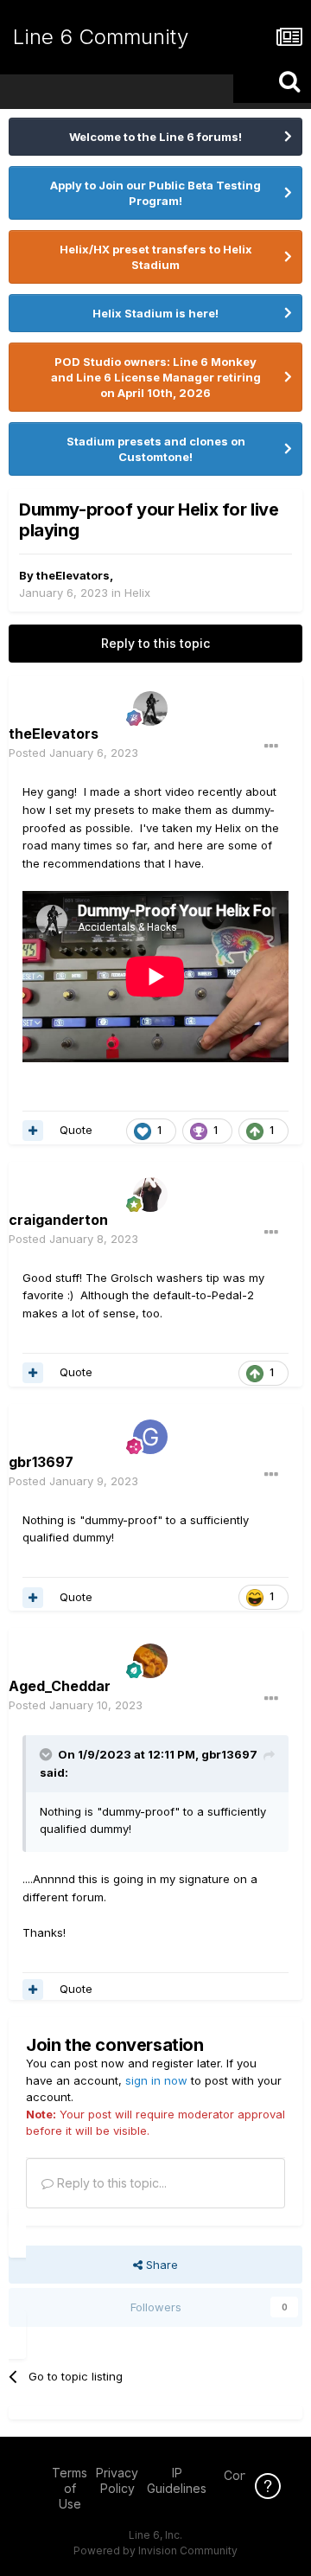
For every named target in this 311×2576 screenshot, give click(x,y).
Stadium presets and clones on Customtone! (156, 449)
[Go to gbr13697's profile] (150, 1437)
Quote (76, 1130)
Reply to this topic (155, 643)
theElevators (73, 575)
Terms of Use (70, 2488)
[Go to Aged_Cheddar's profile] (150, 1661)
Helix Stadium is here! (155, 313)
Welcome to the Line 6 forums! (155, 137)
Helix (137, 593)
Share (160, 2265)
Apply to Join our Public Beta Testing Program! (155, 193)
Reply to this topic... (110, 2183)
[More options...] (271, 747)
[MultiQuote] (33, 1131)
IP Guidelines (177, 2480)
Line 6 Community (101, 37)
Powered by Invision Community (155, 2550)
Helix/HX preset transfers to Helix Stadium (156, 257)
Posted (73, 753)
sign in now (156, 2080)
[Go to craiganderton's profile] (150, 1195)
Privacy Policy (117, 2480)
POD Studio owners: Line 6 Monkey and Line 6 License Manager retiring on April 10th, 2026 (156, 377)
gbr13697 (229, 1754)
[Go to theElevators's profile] (150, 708)
